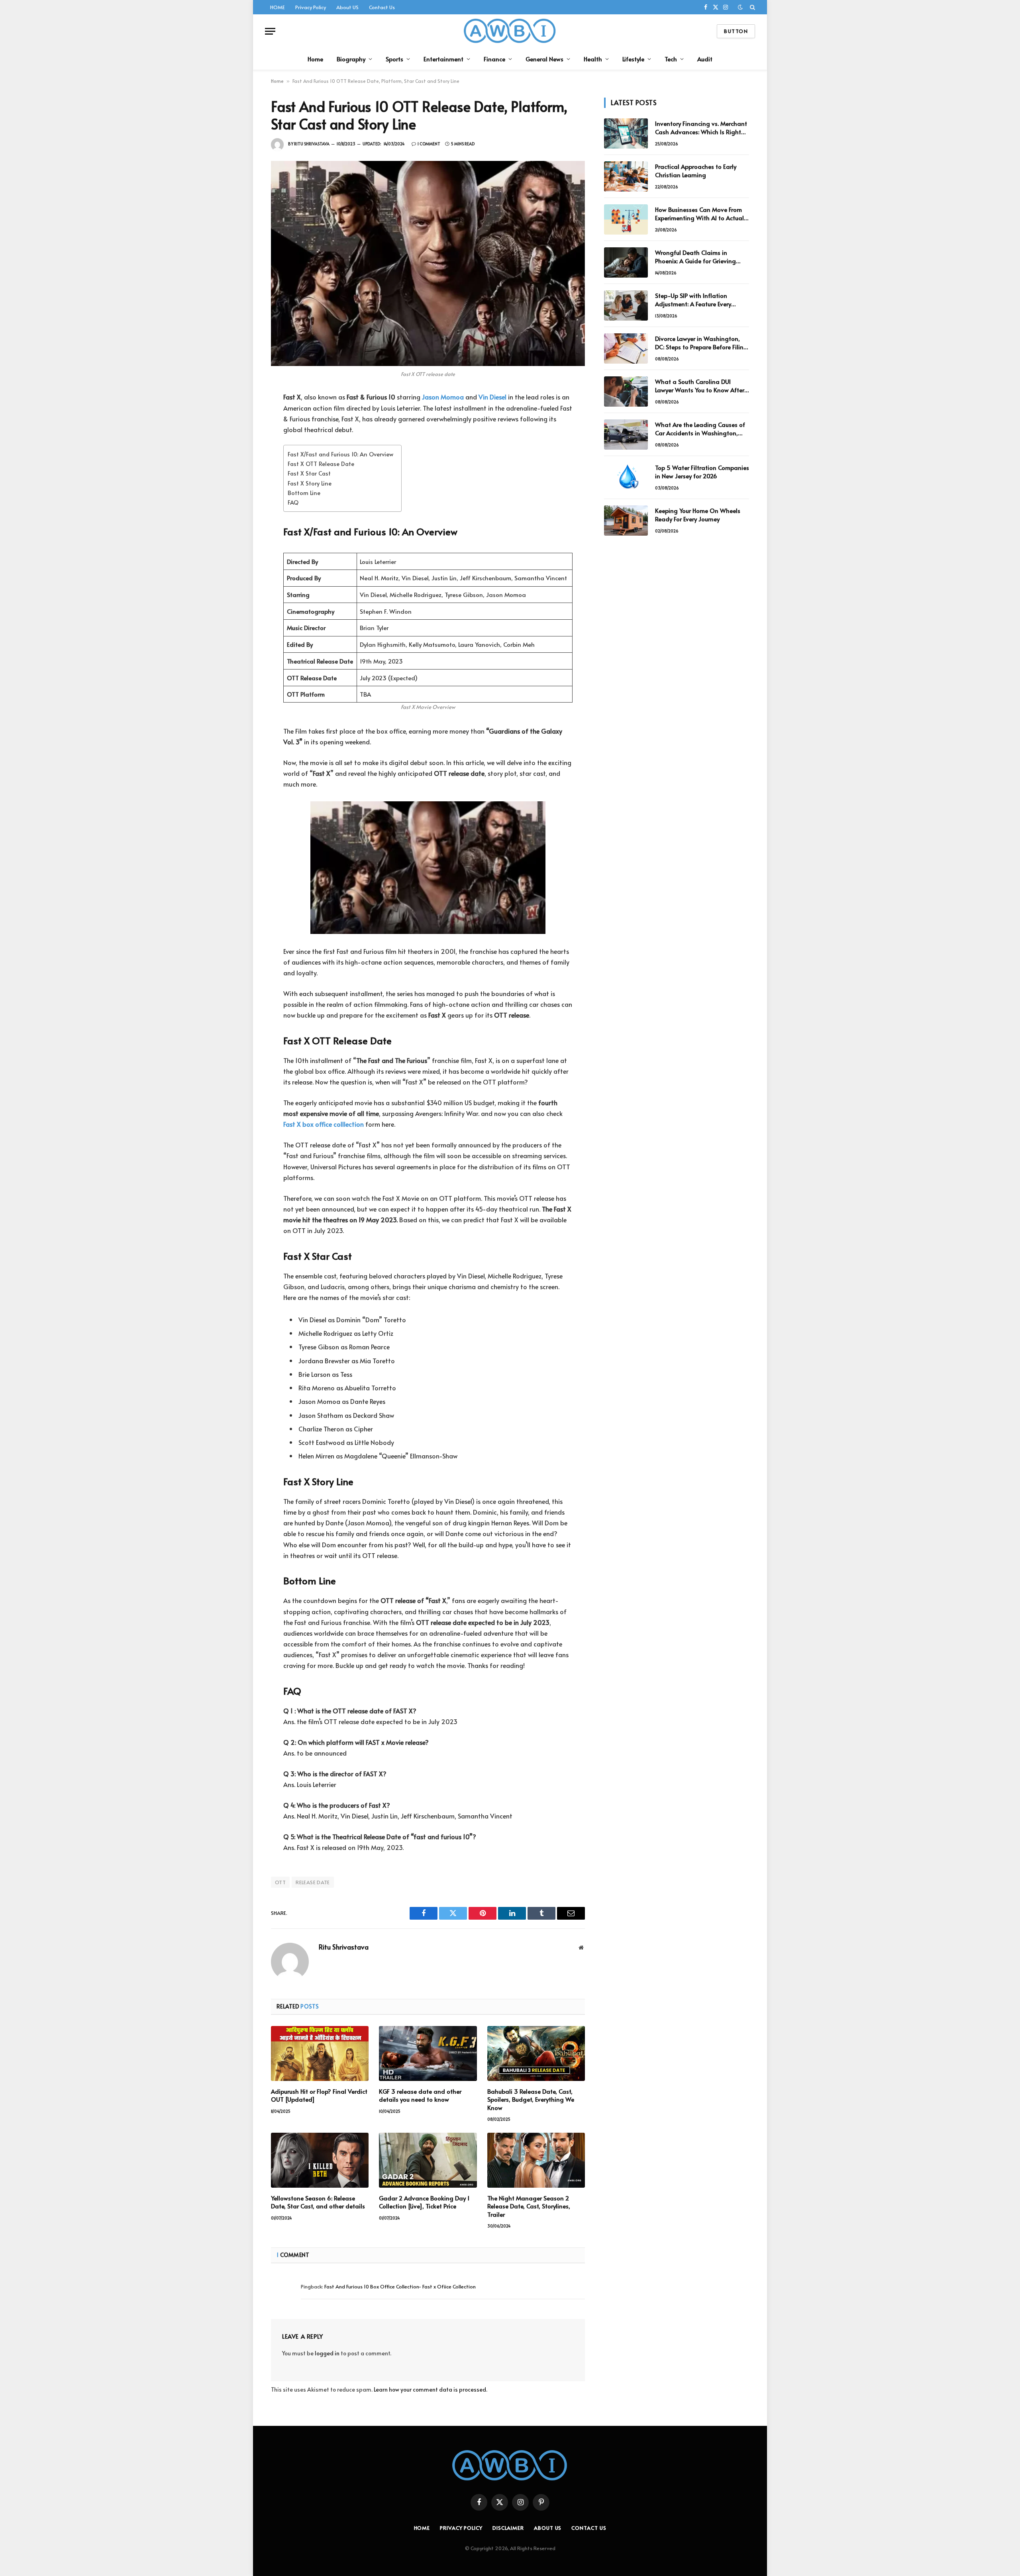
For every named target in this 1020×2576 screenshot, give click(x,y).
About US (347, 7)
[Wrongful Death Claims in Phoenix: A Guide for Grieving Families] (626, 262)
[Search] (752, 7)
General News (544, 59)
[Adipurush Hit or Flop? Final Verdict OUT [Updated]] (320, 2053)
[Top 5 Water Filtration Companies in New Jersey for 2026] (626, 478)
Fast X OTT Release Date (321, 464)
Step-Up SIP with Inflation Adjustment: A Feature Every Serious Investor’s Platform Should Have (702, 300)
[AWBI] (510, 31)
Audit (705, 59)
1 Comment (429, 144)
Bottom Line (304, 493)
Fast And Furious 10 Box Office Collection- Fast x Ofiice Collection (400, 2286)
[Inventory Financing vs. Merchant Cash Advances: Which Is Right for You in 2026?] (626, 133)
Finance (494, 59)
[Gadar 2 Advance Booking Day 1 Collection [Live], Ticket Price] (428, 2160)
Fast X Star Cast (309, 473)
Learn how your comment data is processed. (431, 2389)
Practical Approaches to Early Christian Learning (696, 170)
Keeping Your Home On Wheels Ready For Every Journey (698, 515)
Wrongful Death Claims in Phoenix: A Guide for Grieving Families (695, 257)
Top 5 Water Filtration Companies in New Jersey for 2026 (702, 472)
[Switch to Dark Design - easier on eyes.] (740, 7)
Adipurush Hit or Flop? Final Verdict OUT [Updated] (319, 2095)
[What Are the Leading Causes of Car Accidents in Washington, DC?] (626, 435)
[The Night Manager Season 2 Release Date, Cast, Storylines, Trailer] (536, 2160)
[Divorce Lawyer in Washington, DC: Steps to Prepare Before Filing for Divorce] (626, 348)
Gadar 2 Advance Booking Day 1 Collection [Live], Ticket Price (424, 2202)
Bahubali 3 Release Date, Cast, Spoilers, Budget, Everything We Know (531, 2099)
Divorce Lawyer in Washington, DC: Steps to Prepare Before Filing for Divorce (701, 343)
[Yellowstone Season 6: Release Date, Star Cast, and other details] (320, 2160)
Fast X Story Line (310, 483)
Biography (351, 59)
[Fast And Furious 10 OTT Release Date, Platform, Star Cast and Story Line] (428, 263)
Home (315, 59)
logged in (327, 2353)
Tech (671, 59)
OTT (280, 1882)
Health (593, 59)
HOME (278, 7)
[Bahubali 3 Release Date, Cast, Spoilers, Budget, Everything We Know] (536, 2053)
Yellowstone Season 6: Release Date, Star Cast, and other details (318, 2202)
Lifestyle (633, 59)
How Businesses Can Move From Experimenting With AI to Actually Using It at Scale (702, 214)
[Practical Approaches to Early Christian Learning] (626, 176)
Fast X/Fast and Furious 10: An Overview (340, 454)
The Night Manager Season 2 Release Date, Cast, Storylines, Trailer (529, 2206)
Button (736, 31)
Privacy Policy (311, 7)
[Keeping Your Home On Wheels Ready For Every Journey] (626, 521)
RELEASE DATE (313, 1882)
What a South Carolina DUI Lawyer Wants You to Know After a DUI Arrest (700, 386)
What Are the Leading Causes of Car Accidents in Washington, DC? (700, 429)
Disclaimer (508, 2528)
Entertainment (443, 59)
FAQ (293, 502)
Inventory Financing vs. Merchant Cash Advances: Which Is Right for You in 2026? (701, 128)
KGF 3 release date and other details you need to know (420, 2095)
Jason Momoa (443, 397)
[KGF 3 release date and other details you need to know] (428, 2053)
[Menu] (270, 31)
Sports (394, 59)
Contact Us (382, 7)
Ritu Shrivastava (312, 144)
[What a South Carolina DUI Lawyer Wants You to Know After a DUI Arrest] (626, 391)
